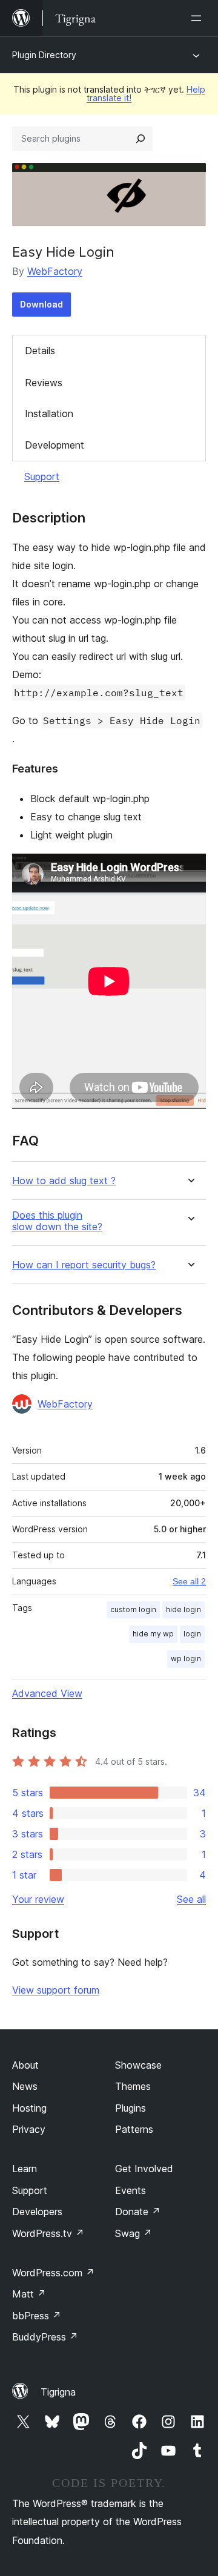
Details (40, 351)
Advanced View (47, 1693)
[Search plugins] (140, 139)
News (25, 2086)
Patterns (134, 2129)
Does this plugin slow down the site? (57, 1221)
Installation (49, 413)
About (25, 2065)
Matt (29, 2294)
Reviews (44, 383)
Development (54, 445)
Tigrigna (58, 2392)
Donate (138, 2212)
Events (130, 2190)
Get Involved (144, 2169)
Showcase (138, 2065)
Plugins (130, 2108)
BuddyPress (45, 2337)
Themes (133, 2086)
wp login (186, 1659)
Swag (134, 2233)
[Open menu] (199, 18)
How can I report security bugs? (84, 1265)
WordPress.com (53, 2273)
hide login (183, 1609)
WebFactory (55, 271)
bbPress (37, 2316)
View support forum (56, 1990)
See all (191, 1899)
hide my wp (153, 1634)
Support (42, 476)
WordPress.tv (48, 2233)
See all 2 (189, 1581)
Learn (25, 2169)
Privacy (29, 2129)
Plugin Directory (44, 55)
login (192, 1634)
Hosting (29, 2108)
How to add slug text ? (64, 1181)
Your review (38, 1899)
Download (41, 304)
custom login (133, 1609)
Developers (37, 2212)
